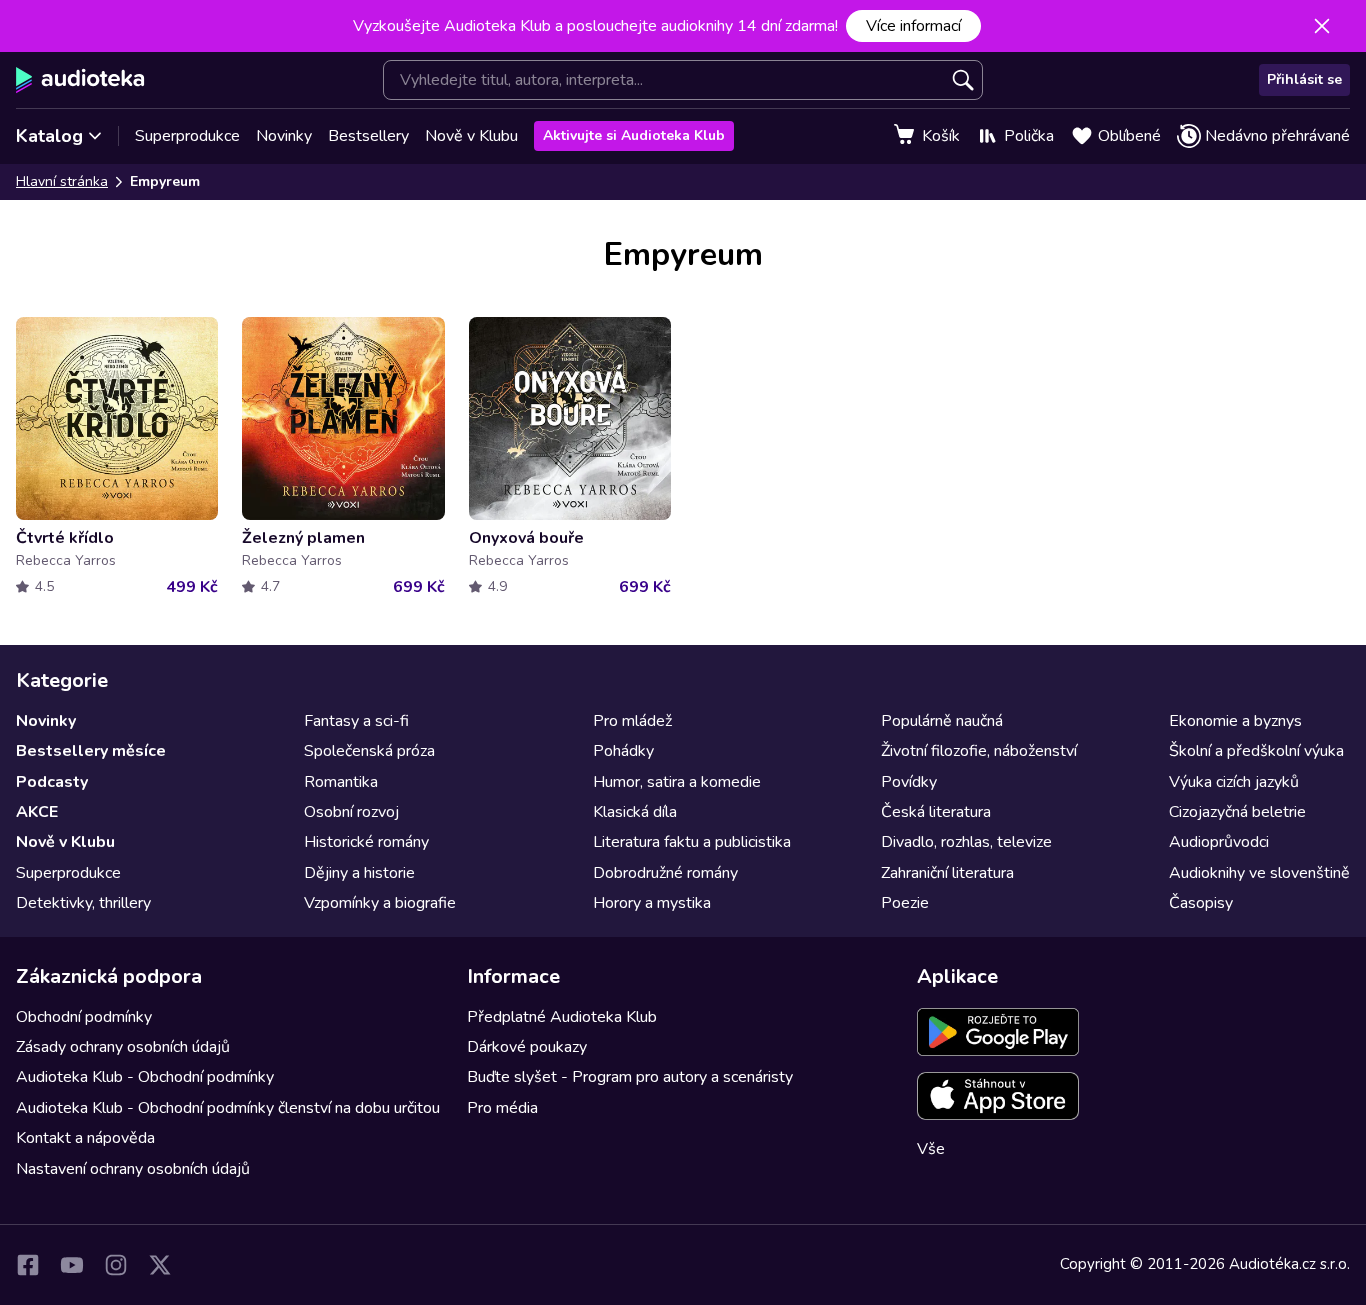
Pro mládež (632, 721)
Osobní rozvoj (351, 812)
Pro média (502, 1108)
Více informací (913, 26)
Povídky (909, 782)
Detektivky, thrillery (83, 903)
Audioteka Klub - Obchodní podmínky (145, 1077)
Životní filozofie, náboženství (979, 751)
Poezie (905, 903)
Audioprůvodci (1219, 842)
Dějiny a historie (359, 873)
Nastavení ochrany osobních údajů (133, 1169)
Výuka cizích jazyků (1234, 782)
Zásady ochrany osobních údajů (123, 1047)
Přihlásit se (1304, 79)
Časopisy (1201, 903)
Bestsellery (368, 136)
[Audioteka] (80, 80)
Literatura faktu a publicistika (692, 842)
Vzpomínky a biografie (380, 903)
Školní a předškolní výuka (1256, 751)
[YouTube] (72, 1265)
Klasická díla (635, 812)
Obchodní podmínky (84, 1017)
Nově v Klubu (471, 136)
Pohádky (623, 751)
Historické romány (366, 842)
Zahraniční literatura (947, 873)
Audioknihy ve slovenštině (1259, 873)
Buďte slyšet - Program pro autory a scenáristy (630, 1077)
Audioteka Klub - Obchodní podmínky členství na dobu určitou (228, 1108)
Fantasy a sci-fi (356, 721)
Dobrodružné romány (665, 873)
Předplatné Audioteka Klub (562, 1017)
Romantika (341, 782)
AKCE (37, 812)
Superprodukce (187, 136)
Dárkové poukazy (527, 1047)
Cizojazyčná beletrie (1237, 812)
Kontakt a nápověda (85, 1138)
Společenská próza (369, 751)
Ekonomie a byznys (1235, 721)
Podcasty (52, 782)
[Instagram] (116, 1265)
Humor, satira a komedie (677, 782)
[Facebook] (28, 1265)
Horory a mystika (652, 903)
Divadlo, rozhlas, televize (966, 842)
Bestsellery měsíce (91, 751)
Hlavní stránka (62, 181)
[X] (160, 1265)
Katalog (49, 136)
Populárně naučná (942, 721)
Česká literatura (936, 812)
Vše (931, 1149)
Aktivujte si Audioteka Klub (634, 135)
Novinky (284, 136)
